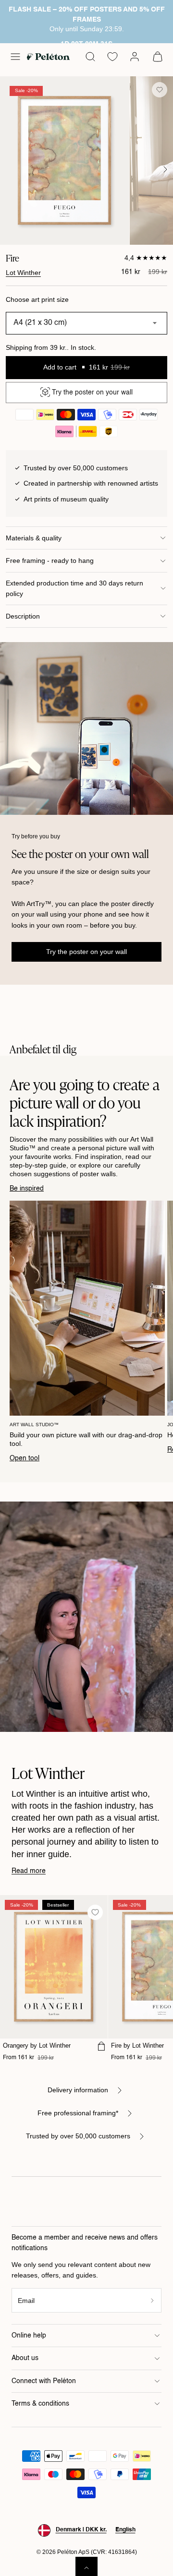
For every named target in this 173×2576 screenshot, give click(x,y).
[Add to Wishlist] (160, 90)
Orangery (37, 2045)
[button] (15, 57)
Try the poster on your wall (86, 952)
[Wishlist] (112, 57)
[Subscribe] (153, 2300)
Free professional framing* (78, 2113)
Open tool (25, 1458)
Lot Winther (23, 273)
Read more (29, 1871)
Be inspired (27, 1189)
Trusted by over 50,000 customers (78, 2136)
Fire (137, 2045)
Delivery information (78, 2090)
